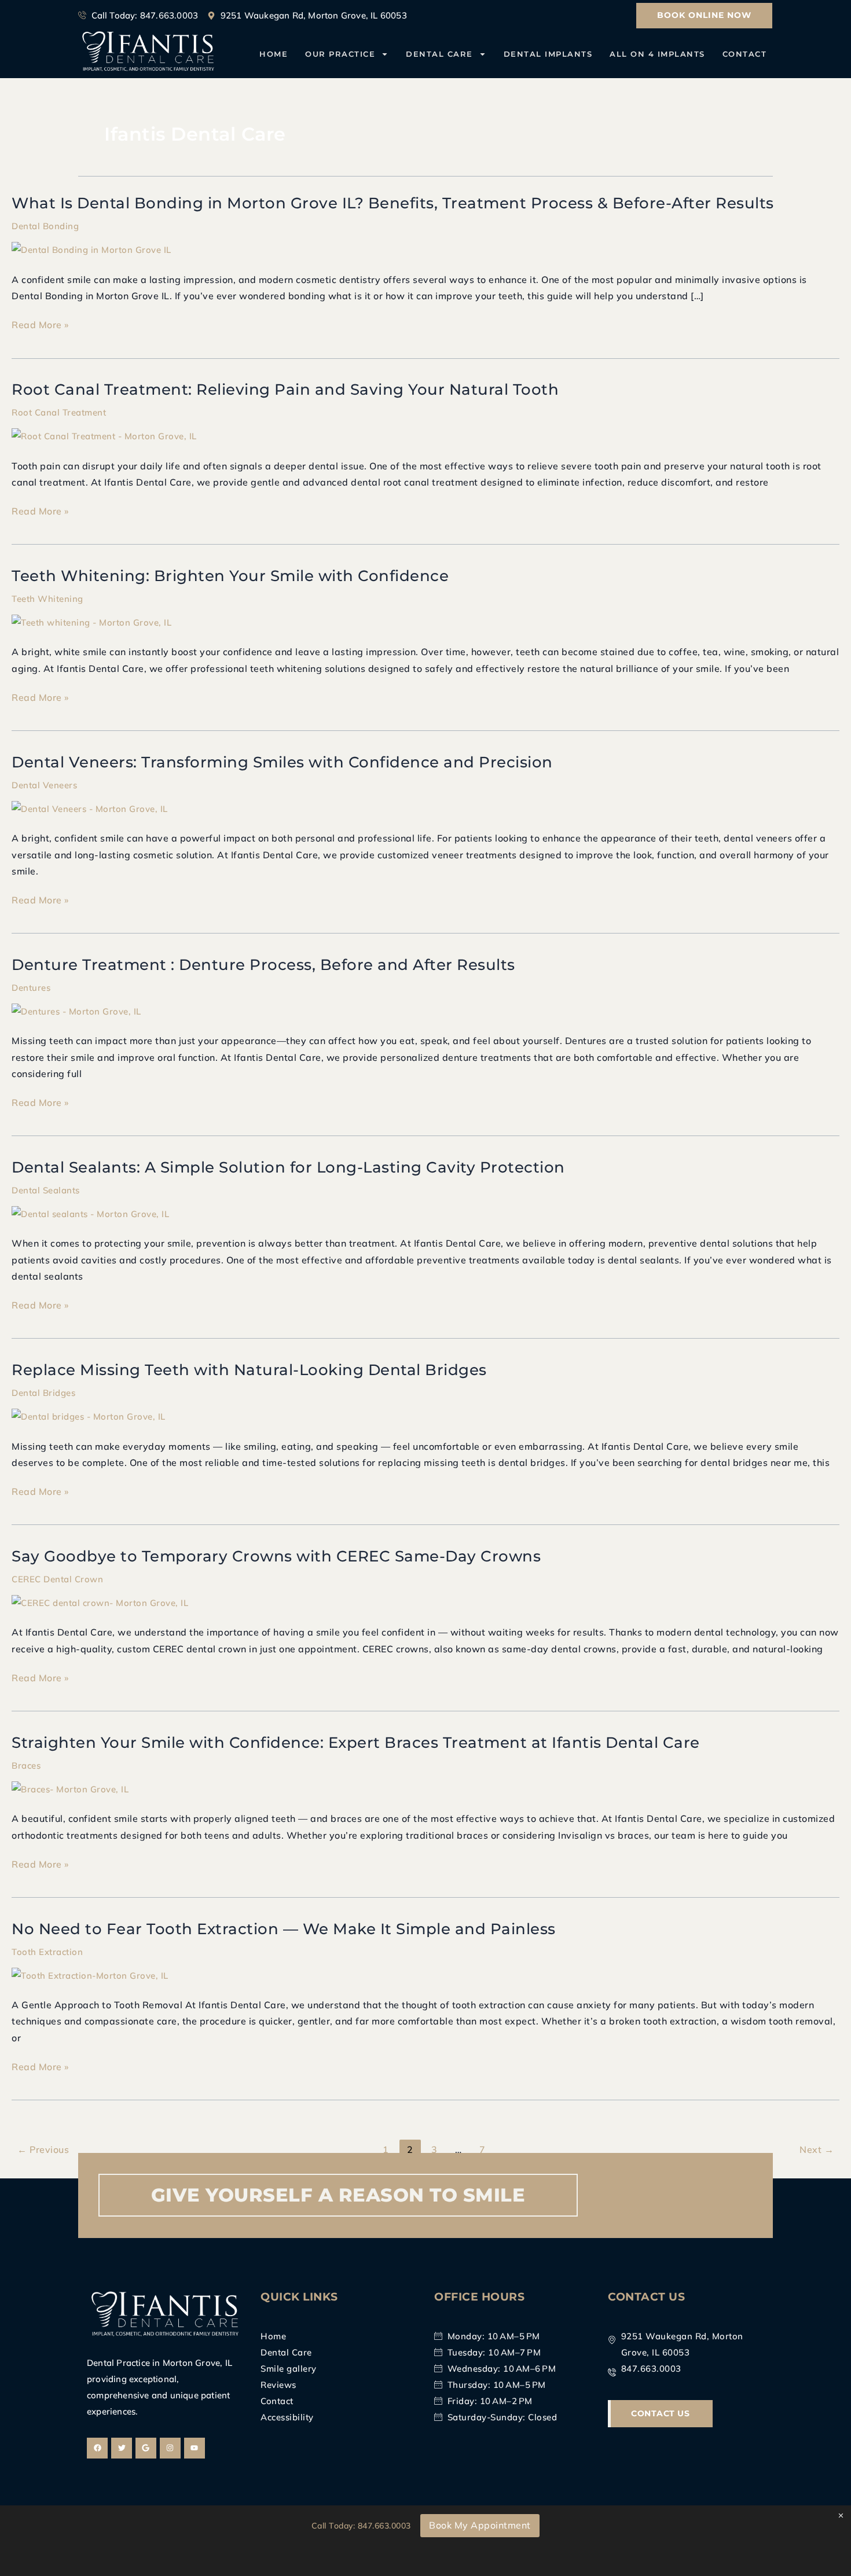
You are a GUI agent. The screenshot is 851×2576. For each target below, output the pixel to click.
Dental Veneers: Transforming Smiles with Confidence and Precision (282, 762)
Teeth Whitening (47, 599)
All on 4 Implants (657, 54)
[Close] (841, 2516)
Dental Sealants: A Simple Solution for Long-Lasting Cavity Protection (288, 1167)
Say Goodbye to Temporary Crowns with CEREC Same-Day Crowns (276, 1556)
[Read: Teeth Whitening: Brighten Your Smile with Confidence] (91, 622)
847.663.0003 (384, 2526)
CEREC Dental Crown (57, 1579)
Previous (43, 2149)
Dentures (31, 988)
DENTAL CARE (439, 54)
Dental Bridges (43, 1393)
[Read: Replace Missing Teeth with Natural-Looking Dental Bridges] (89, 1416)
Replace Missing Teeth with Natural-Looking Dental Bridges (249, 1370)
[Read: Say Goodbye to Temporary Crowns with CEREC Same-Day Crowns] (100, 1602)
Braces (26, 1765)
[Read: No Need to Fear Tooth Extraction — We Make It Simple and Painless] (90, 1974)
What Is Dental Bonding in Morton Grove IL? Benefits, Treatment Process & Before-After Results (393, 203)
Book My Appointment (480, 2525)
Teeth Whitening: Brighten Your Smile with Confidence (230, 576)
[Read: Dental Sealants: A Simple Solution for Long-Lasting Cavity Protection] (90, 1213)
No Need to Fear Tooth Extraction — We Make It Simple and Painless (284, 1929)
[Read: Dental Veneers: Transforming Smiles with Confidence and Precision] (90, 808)
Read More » (40, 325)
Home (274, 54)
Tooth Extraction (47, 1952)
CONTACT (745, 54)
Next (817, 2149)
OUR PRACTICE (340, 54)
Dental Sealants (46, 1190)
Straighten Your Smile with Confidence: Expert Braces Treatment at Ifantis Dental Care (356, 1743)
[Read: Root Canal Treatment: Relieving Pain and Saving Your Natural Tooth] (104, 436)
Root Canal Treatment (59, 412)
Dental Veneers (44, 785)
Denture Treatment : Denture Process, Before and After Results (263, 965)
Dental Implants (548, 54)
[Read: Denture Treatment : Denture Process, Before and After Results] (76, 1011)
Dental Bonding (45, 226)
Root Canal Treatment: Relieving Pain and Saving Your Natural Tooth (285, 389)
